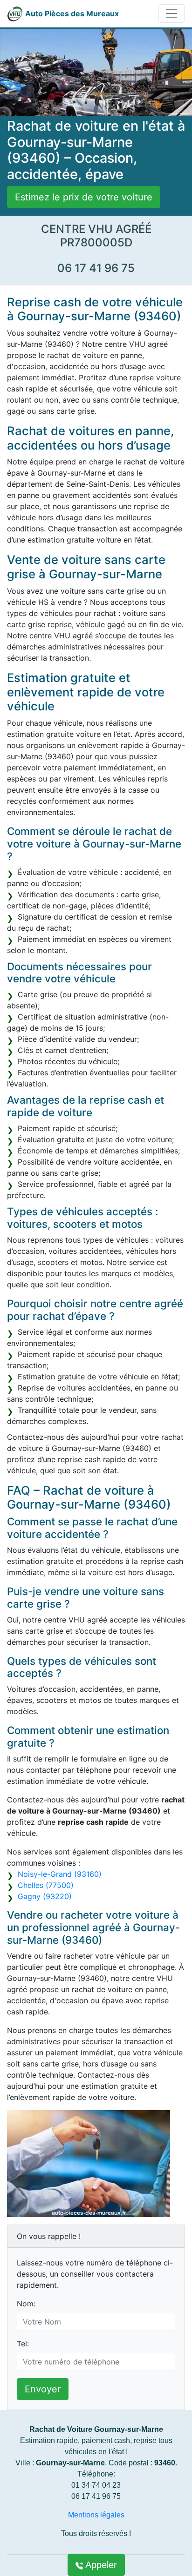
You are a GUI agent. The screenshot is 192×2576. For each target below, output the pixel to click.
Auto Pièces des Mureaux (72, 13)
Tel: (23, 2344)
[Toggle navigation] (171, 13)
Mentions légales (96, 2515)
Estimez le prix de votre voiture (84, 197)
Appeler (100, 2565)
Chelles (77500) (46, 1885)
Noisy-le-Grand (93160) (60, 1874)
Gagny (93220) (45, 1896)
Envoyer (43, 2389)
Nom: (26, 2304)
